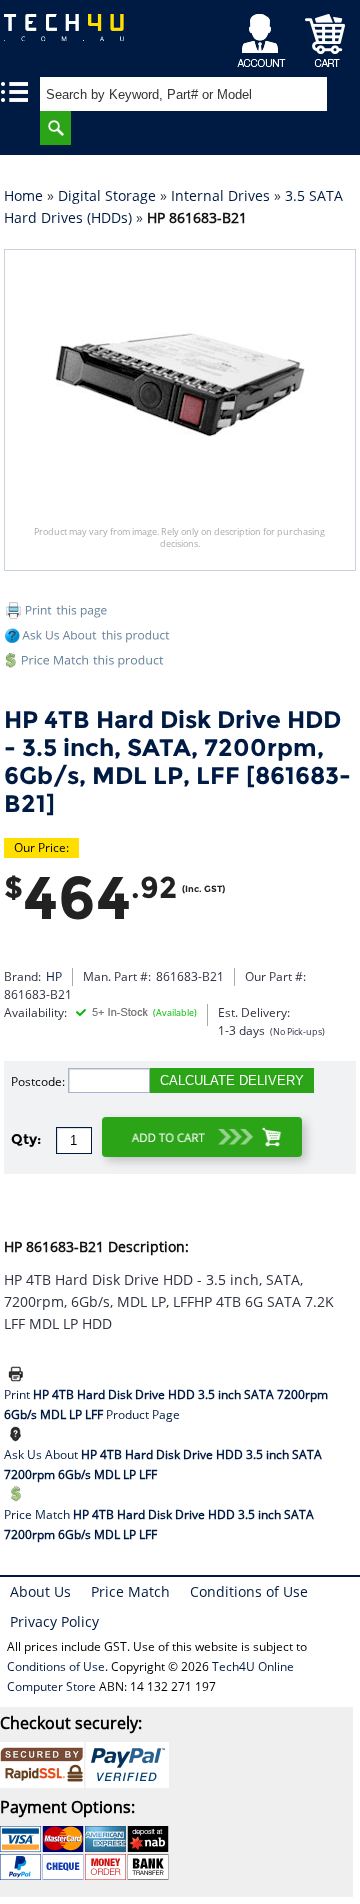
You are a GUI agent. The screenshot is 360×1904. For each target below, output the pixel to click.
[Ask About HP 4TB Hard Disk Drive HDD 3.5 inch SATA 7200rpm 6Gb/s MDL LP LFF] (19, 1435)
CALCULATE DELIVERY (232, 1080)
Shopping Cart (325, 35)
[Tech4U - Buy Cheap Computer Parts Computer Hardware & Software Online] (65, 34)
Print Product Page (166, 1404)
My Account (264, 35)
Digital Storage (107, 195)
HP (54, 976)
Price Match (159, 1524)
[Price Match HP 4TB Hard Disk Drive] (180, 663)
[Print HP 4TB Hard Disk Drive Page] (180, 613)
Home (23, 195)
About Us (40, 1591)
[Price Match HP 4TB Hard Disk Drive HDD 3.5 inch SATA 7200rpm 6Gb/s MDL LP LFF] (19, 1495)
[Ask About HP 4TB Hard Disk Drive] (89, 638)
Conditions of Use (249, 1591)
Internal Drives (220, 195)
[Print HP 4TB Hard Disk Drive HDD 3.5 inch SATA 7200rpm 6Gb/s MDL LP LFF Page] (19, 1375)
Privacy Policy (54, 1621)
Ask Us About (163, 1464)
